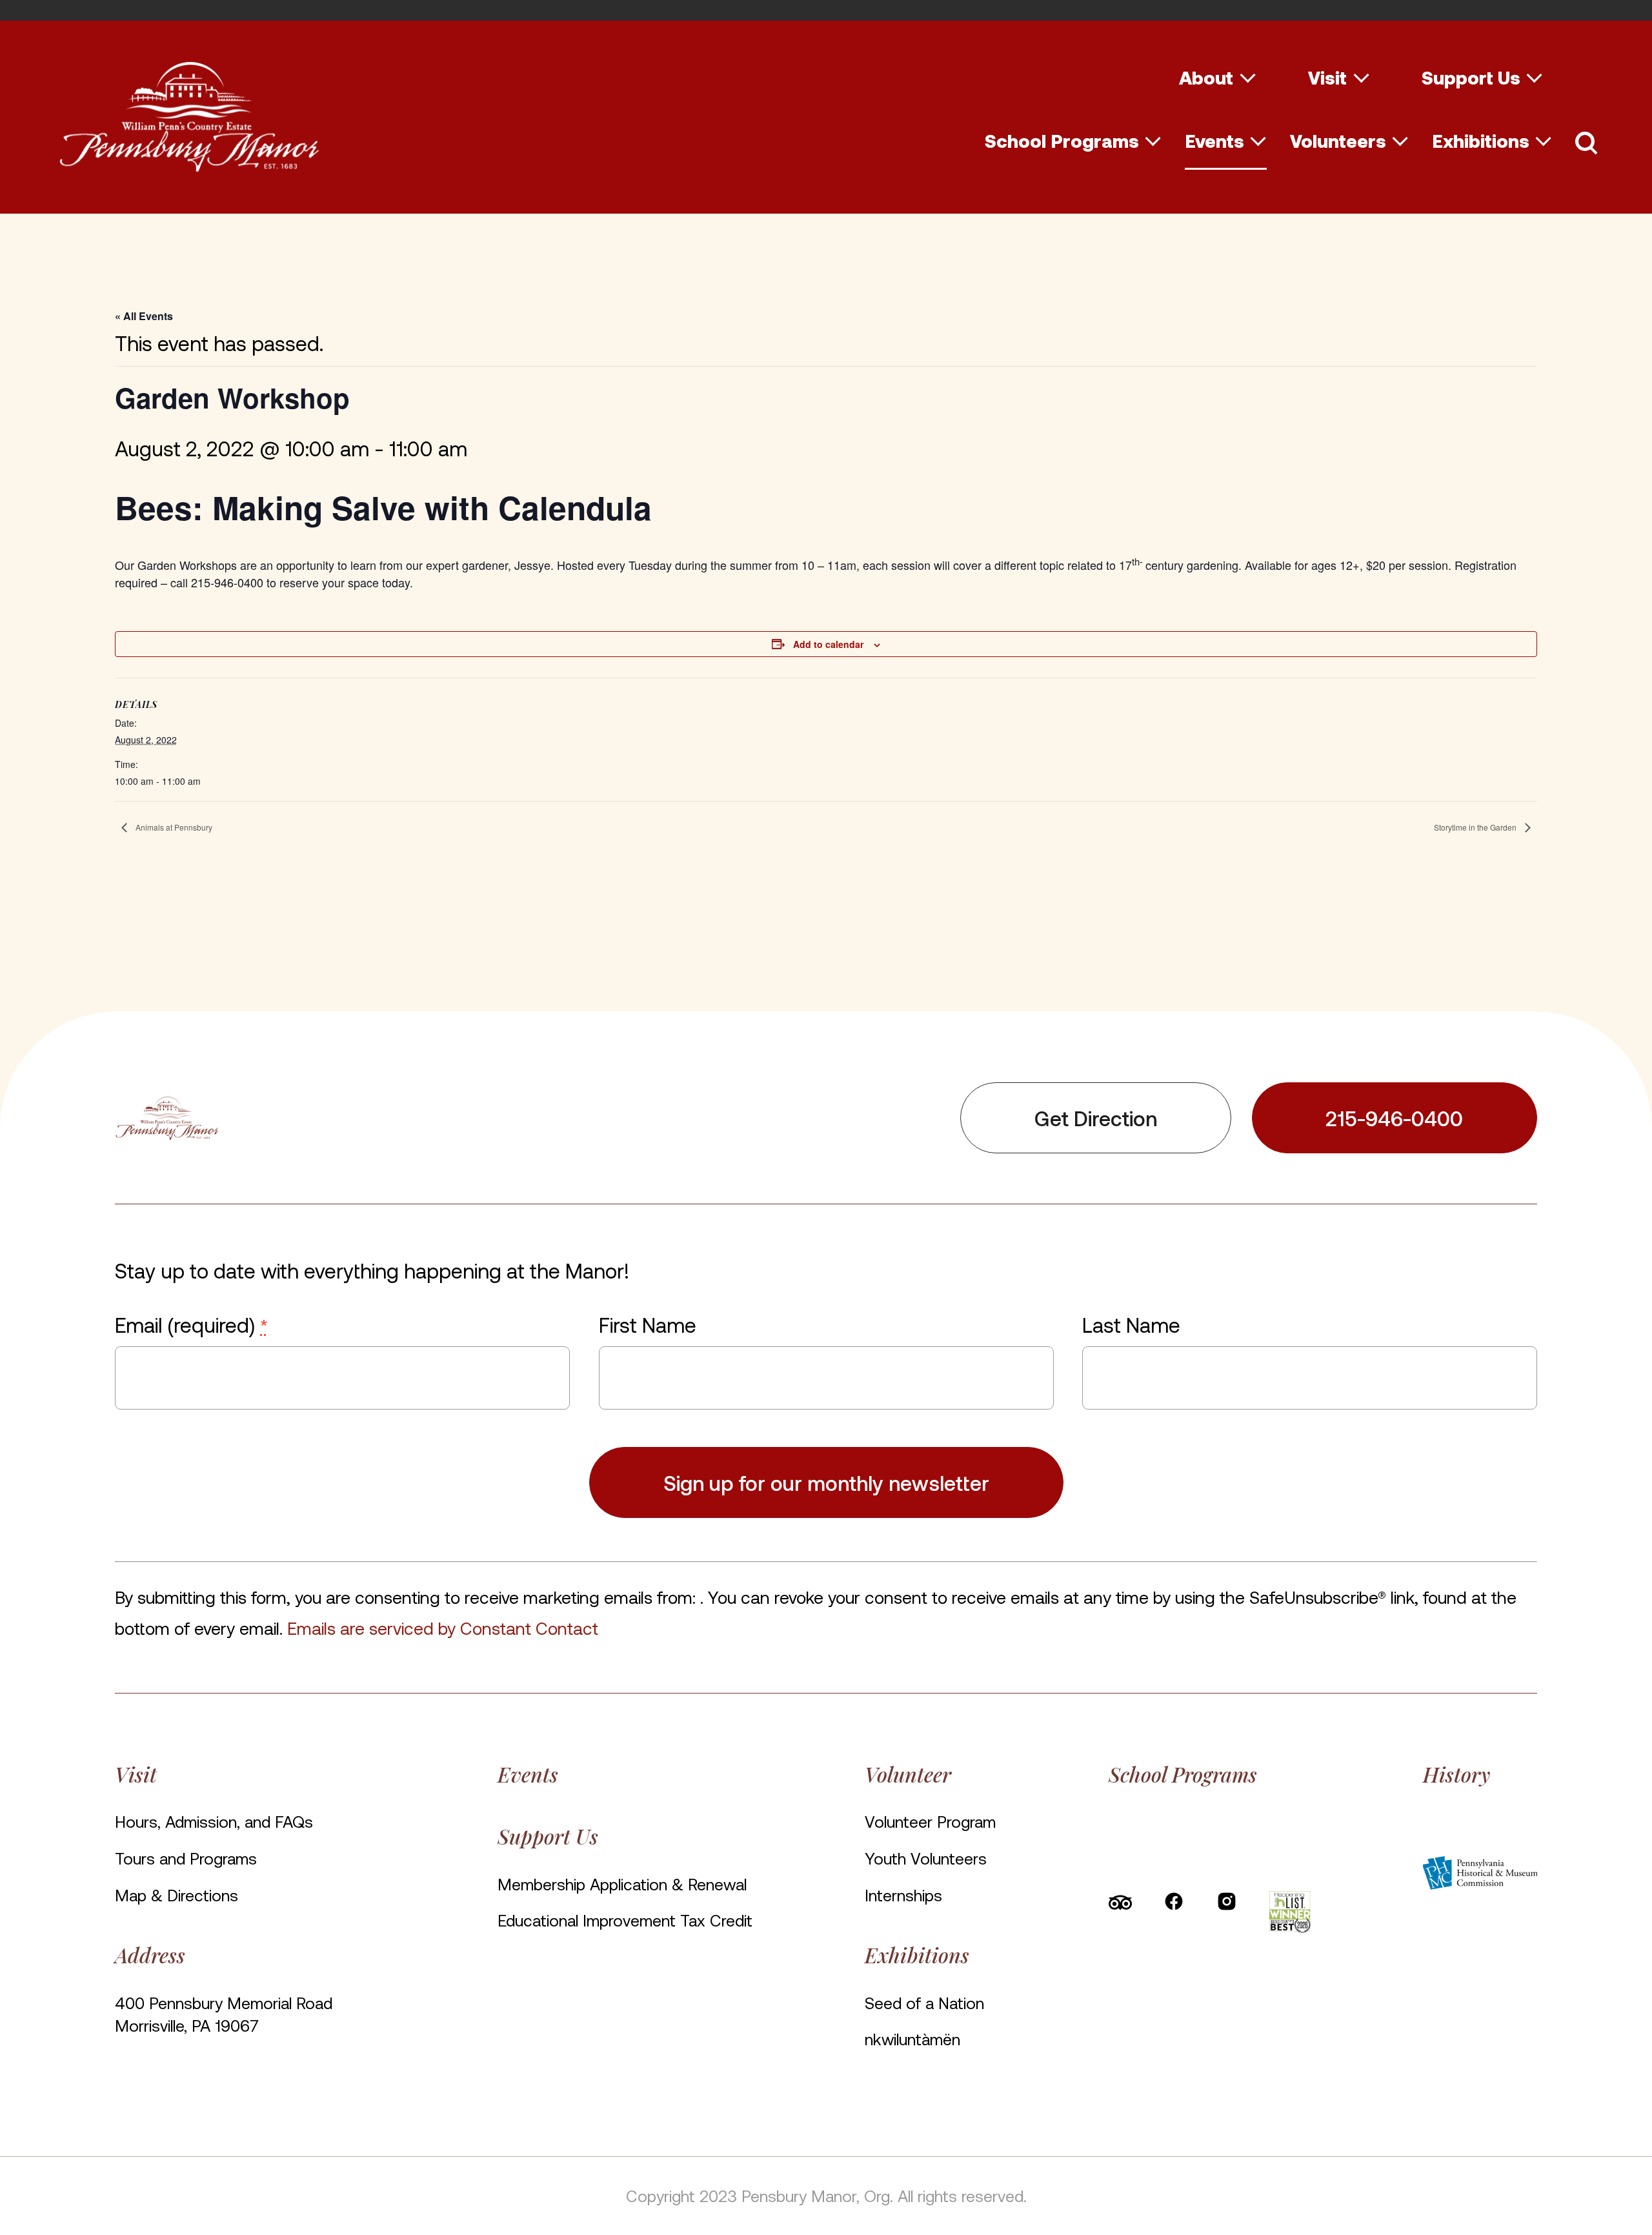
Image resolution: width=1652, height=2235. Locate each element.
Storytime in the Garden (1476, 827)
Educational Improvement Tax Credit (625, 1920)
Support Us (1471, 77)
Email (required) (191, 1324)
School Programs (1062, 141)
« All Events (144, 316)
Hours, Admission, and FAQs (214, 1821)
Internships (903, 1895)
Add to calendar (828, 644)
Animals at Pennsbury (173, 827)
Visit (1327, 77)
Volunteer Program (930, 1821)
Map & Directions (176, 1895)
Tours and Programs (186, 1858)
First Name (647, 1324)
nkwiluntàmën (912, 2039)
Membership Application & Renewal (622, 1884)
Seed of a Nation (924, 2003)
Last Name (1131, 1324)
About (1206, 77)
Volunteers (1338, 141)
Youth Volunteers (926, 1858)
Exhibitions (1481, 141)
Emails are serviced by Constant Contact (443, 1628)
